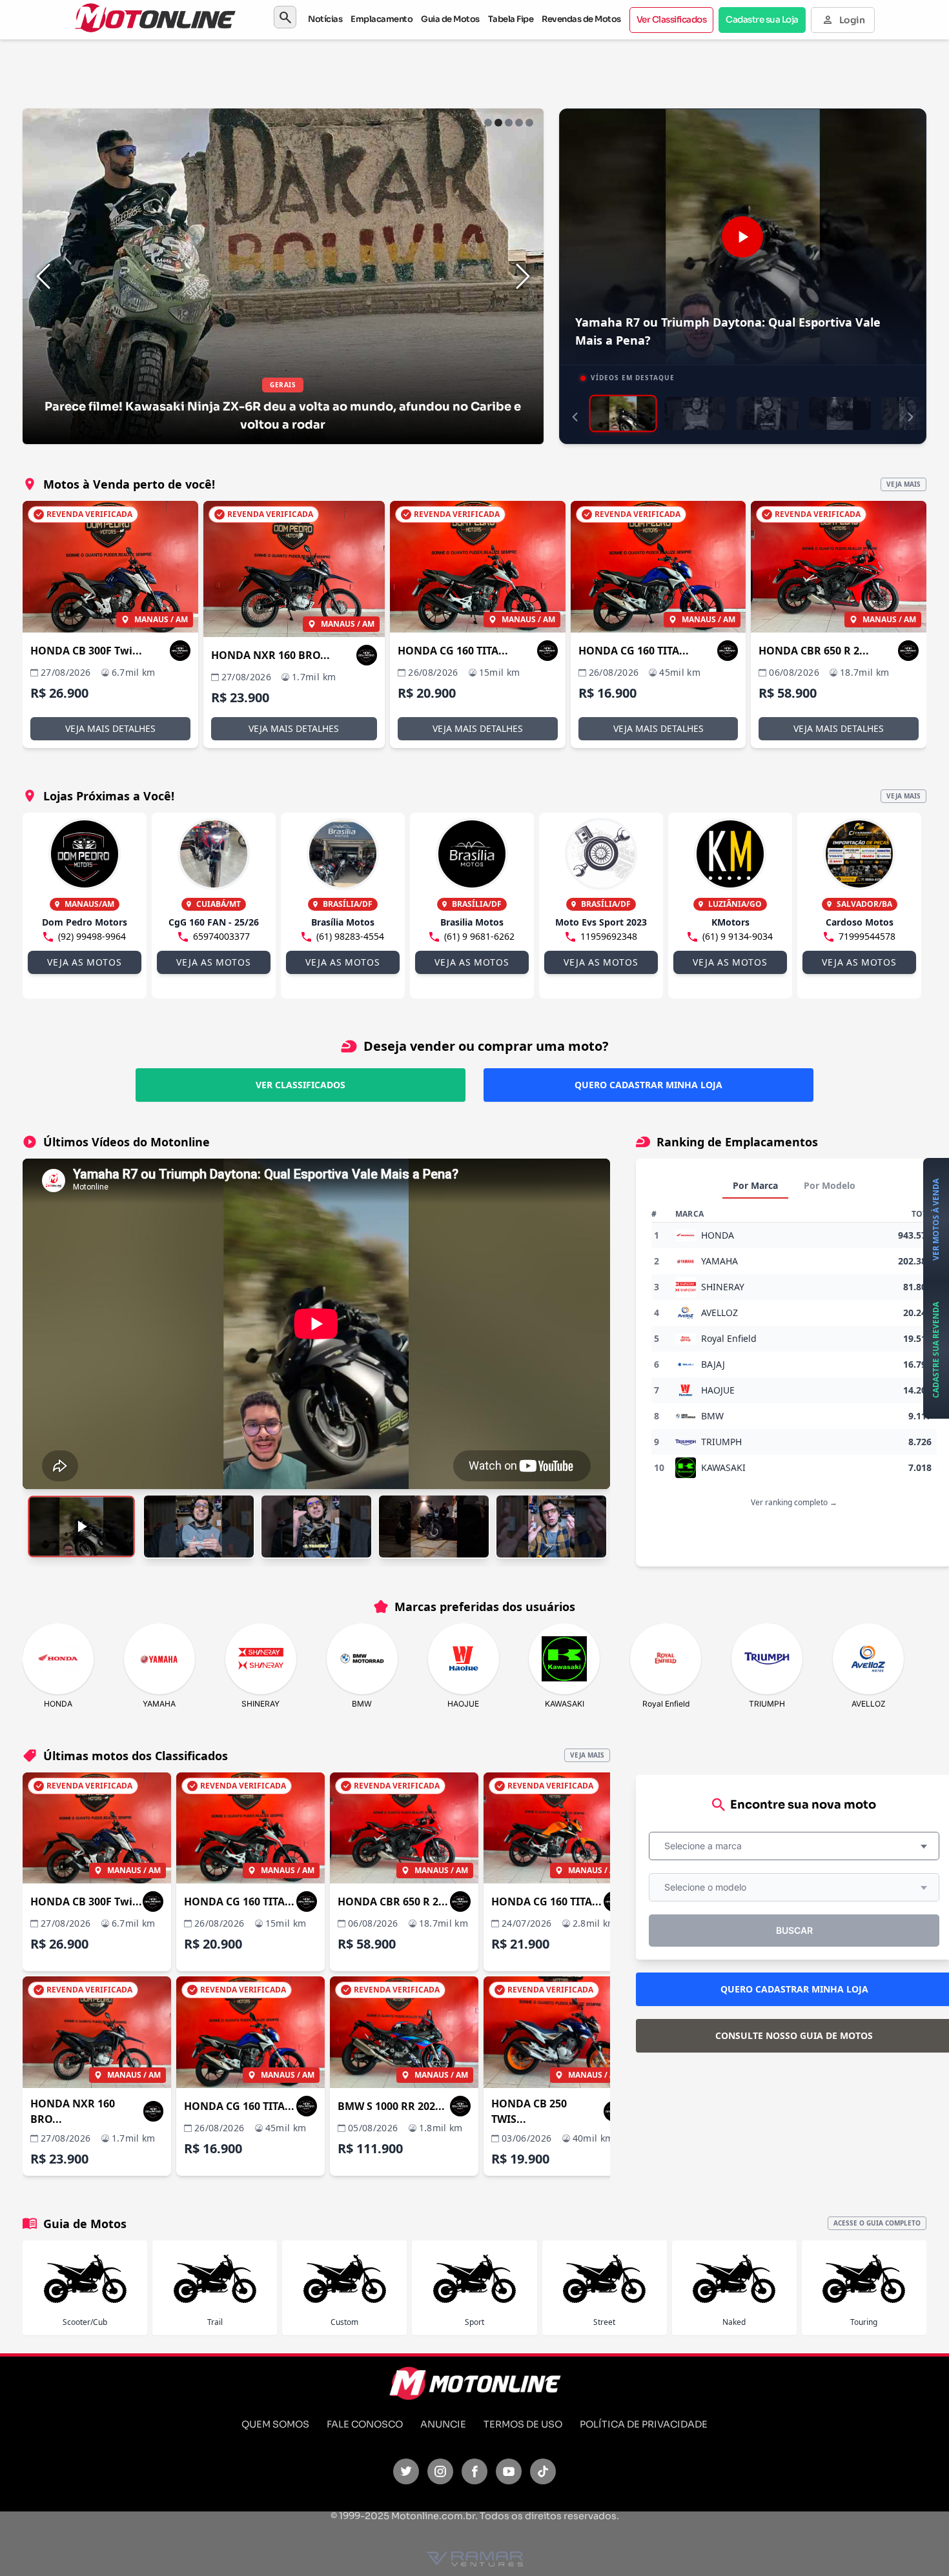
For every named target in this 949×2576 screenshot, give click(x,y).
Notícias (325, 19)
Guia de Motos (450, 19)
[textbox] (707, 1846)
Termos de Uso (523, 2424)
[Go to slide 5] (529, 123)
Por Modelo (830, 1185)
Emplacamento (382, 19)
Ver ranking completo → (794, 1502)
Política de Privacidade (644, 2424)
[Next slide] (523, 276)
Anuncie (443, 2424)
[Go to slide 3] (509, 123)
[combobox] (794, 1846)
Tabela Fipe (511, 19)
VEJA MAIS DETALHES (110, 728)
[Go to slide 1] (488, 123)
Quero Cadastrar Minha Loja (648, 1085)
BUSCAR (794, 1930)
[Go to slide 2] (498, 123)
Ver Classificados (672, 20)
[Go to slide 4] (519, 123)
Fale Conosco (365, 2424)
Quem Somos (275, 2424)
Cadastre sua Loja (762, 20)
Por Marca (755, 1185)
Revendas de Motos (581, 19)
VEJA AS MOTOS (84, 962)
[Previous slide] (43, 276)
